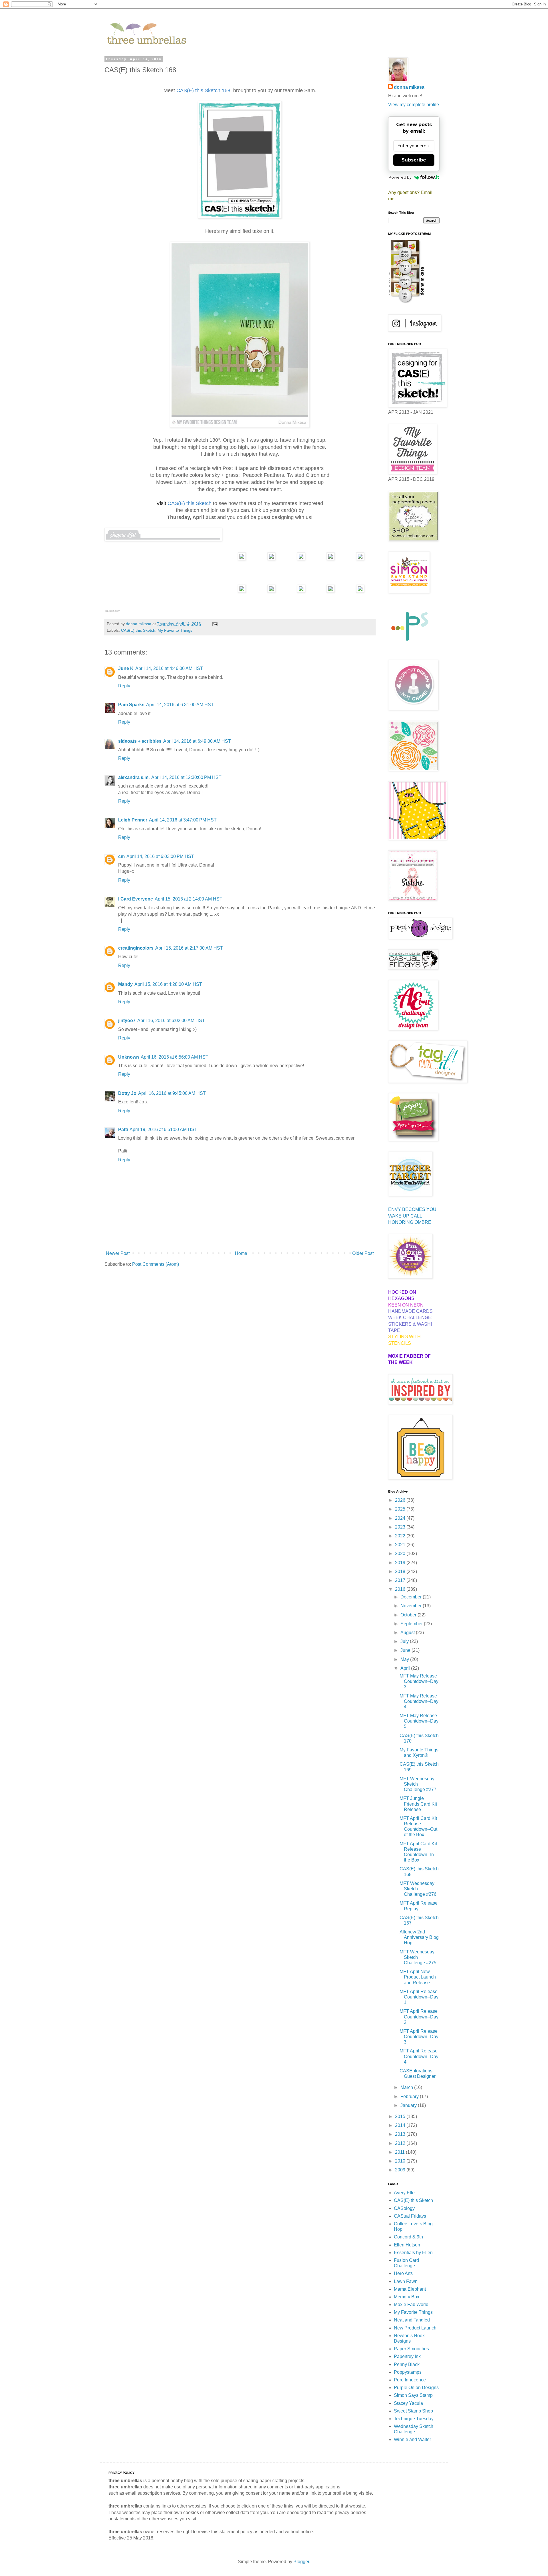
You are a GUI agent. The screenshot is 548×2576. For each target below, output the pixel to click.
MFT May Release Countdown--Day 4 (419, 1701)
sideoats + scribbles (140, 741)
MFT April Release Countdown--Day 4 (419, 2056)
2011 (400, 2152)
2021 (401, 1545)
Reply (124, 686)
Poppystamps (408, 2372)
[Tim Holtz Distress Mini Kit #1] (242, 591)
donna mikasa (409, 87)
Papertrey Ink (407, 2356)
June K (126, 668)
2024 (401, 1518)
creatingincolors (136, 948)
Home (241, 1253)
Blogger (301, 2562)
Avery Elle (404, 2193)
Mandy (125, 984)
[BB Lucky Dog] (301, 559)
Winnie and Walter (412, 2439)
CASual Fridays (410, 2216)
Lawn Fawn (406, 2281)
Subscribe (414, 160)
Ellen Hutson (407, 2245)
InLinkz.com (112, 611)
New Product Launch (415, 2328)
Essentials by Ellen (413, 2253)
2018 (401, 1571)
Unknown (129, 1057)
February (410, 2096)
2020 (401, 1554)
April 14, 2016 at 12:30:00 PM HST (186, 777)
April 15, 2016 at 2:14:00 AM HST (189, 899)
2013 (401, 2134)
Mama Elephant (410, 2289)
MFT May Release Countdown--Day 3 (419, 1681)
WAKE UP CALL (405, 1216)
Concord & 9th (408, 2237)
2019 (401, 1563)
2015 (401, 2116)
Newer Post (118, 1253)
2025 (401, 1509)
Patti (123, 1129)
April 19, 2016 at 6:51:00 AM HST (163, 1129)
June (406, 1650)
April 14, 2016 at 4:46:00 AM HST (169, 668)
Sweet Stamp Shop (413, 2411)
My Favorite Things (175, 630)
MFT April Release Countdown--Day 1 (419, 1997)
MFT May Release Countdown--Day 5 (419, 1721)
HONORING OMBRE (410, 1222)
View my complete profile (414, 105)
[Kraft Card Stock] (271, 559)
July (405, 1641)
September (412, 1624)
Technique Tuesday (414, 2419)
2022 (401, 1536)
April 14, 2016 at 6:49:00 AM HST (197, 741)
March (407, 2087)
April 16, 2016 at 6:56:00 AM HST (175, 1057)
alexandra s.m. (134, 777)
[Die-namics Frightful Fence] (360, 559)
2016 (401, 1589)
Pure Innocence (410, 2380)
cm (121, 856)
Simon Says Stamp (413, 2395)
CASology (404, 2208)
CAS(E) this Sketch (138, 630)
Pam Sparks (131, 705)
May (405, 1659)
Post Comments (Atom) (156, 1264)
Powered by (400, 177)
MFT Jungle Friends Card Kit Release (418, 1804)
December (412, 1597)
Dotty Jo (127, 1093)
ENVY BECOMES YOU (412, 1209)
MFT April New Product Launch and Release (418, 1977)
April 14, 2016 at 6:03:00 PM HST (160, 856)
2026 (401, 1500)
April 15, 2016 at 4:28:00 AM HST (168, 984)
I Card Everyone (136, 899)
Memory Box (407, 2297)
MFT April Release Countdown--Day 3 (419, 2037)
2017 (401, 1580)
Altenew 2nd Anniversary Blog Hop (419, 1937)
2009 (401, 2170)
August (408, 1633)
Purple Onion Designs (416, 2388)
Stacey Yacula (408, 2403)
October (409, 1615)
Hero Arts (403, 2273)
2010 (401, 2161)
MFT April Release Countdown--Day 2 (419, 2017)
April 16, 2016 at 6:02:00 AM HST (171, 1020)
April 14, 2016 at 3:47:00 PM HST (183, 820)
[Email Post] (214, 624)
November (412, 1606)
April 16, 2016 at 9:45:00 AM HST (172, 1093)
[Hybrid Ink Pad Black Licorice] (360, 591)
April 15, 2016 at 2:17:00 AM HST (189, 948)
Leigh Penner (133, 820)
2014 (401, 2125)
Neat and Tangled (412, 2320)
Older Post (363, 1253)
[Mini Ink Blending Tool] (331, 591)
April (406, 1668)
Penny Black (407, 2364)
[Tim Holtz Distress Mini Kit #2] (271, 591)
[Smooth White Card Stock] (242, 559)
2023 (401, 1527)
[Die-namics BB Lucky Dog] (331, 559)
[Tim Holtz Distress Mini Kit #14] (301, 591)
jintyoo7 (127, 1020)
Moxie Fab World (411, 2305)
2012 (401, 2143)
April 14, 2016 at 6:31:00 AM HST (180, 705)
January (409, 2105)
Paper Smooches (411, 2349)
